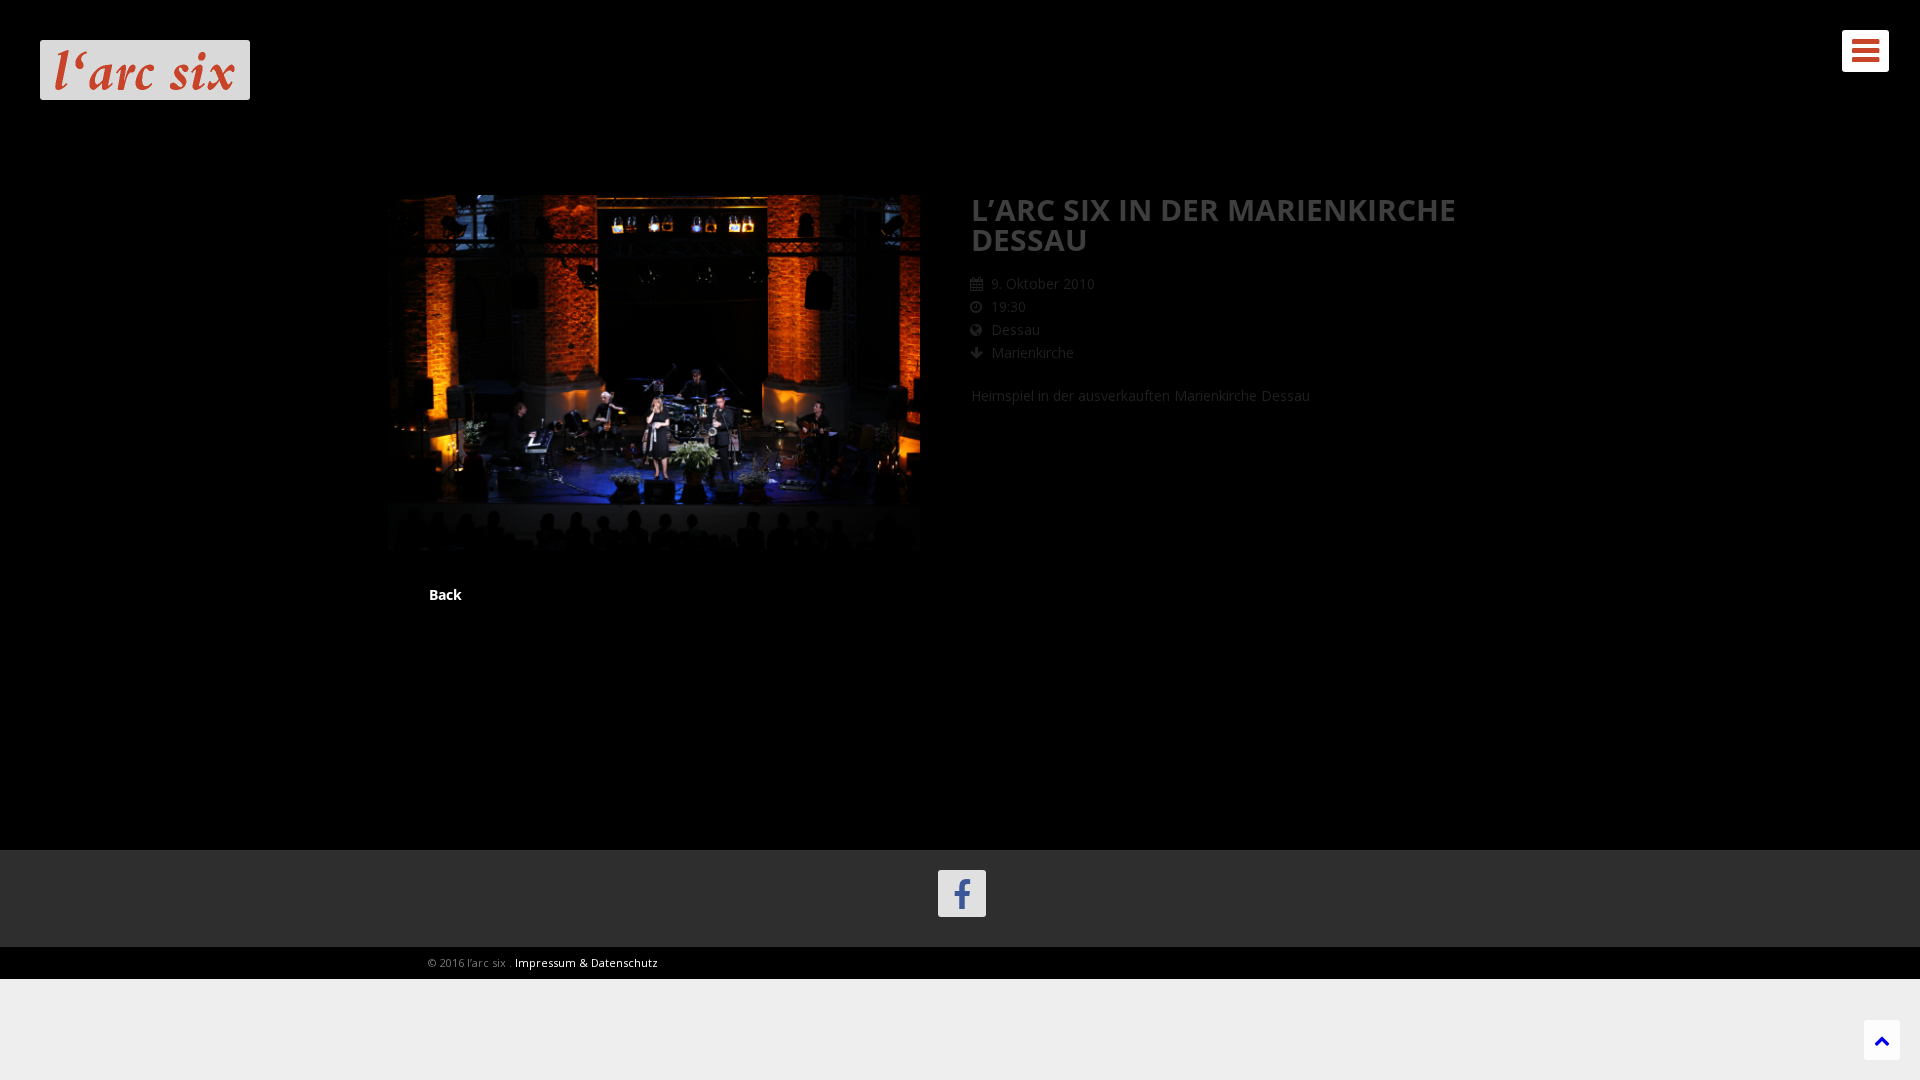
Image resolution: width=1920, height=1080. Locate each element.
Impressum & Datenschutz (586, 962)
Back (445, 594)
